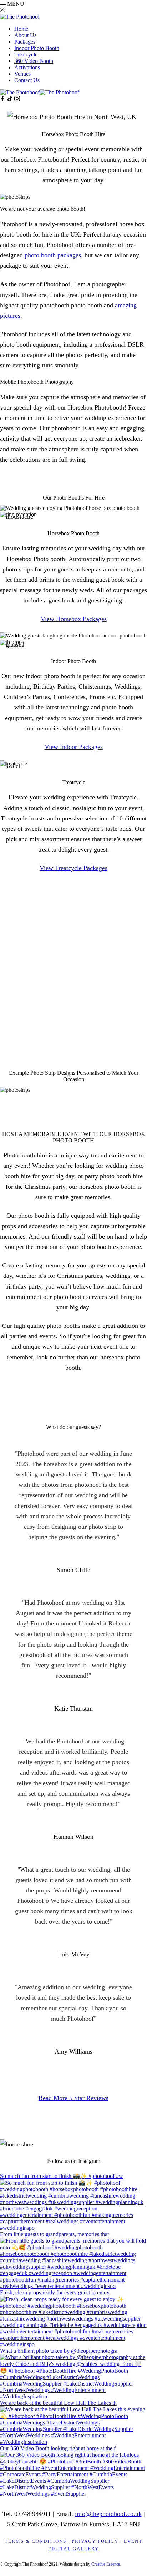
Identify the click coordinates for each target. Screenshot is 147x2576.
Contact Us (27, 80)
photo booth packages (53, 255)
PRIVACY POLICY (95, 2541)
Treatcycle (26, 54)
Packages (25, 42)
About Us (25, 35)
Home (21, 29)
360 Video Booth (34, 61)
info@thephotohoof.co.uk (91, 1011)
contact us (54, 950)
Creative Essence (106, 2564)
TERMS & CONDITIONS (36, 2541)
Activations (27, 67)
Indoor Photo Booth (37, 48)
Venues (22, 74)
